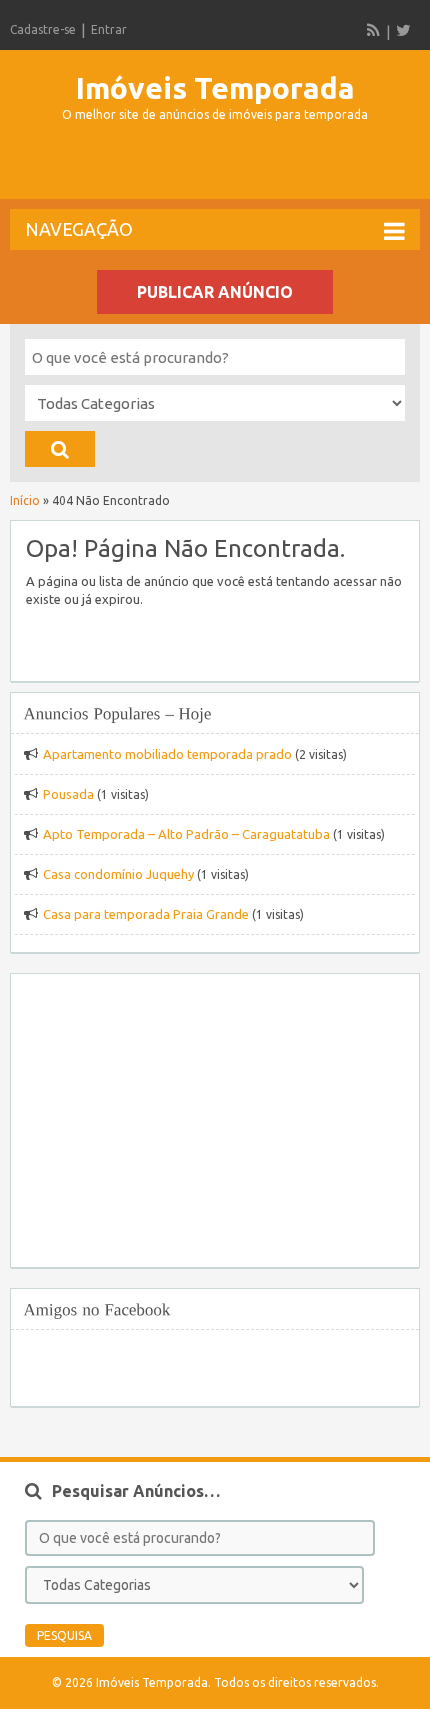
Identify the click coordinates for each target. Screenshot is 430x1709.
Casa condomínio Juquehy (118, 874)
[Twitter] (403, 30)
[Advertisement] (220, 169)
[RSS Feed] (374, 30)
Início (25, 500)
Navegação (79, 229)
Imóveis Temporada (215, 88)
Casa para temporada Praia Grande (146, 914)
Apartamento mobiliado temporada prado (167, 754)
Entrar (109, 29)
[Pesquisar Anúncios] (60, 449)
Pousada (68, 794)
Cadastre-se (43, 29)
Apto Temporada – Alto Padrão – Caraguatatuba (186, 834)
